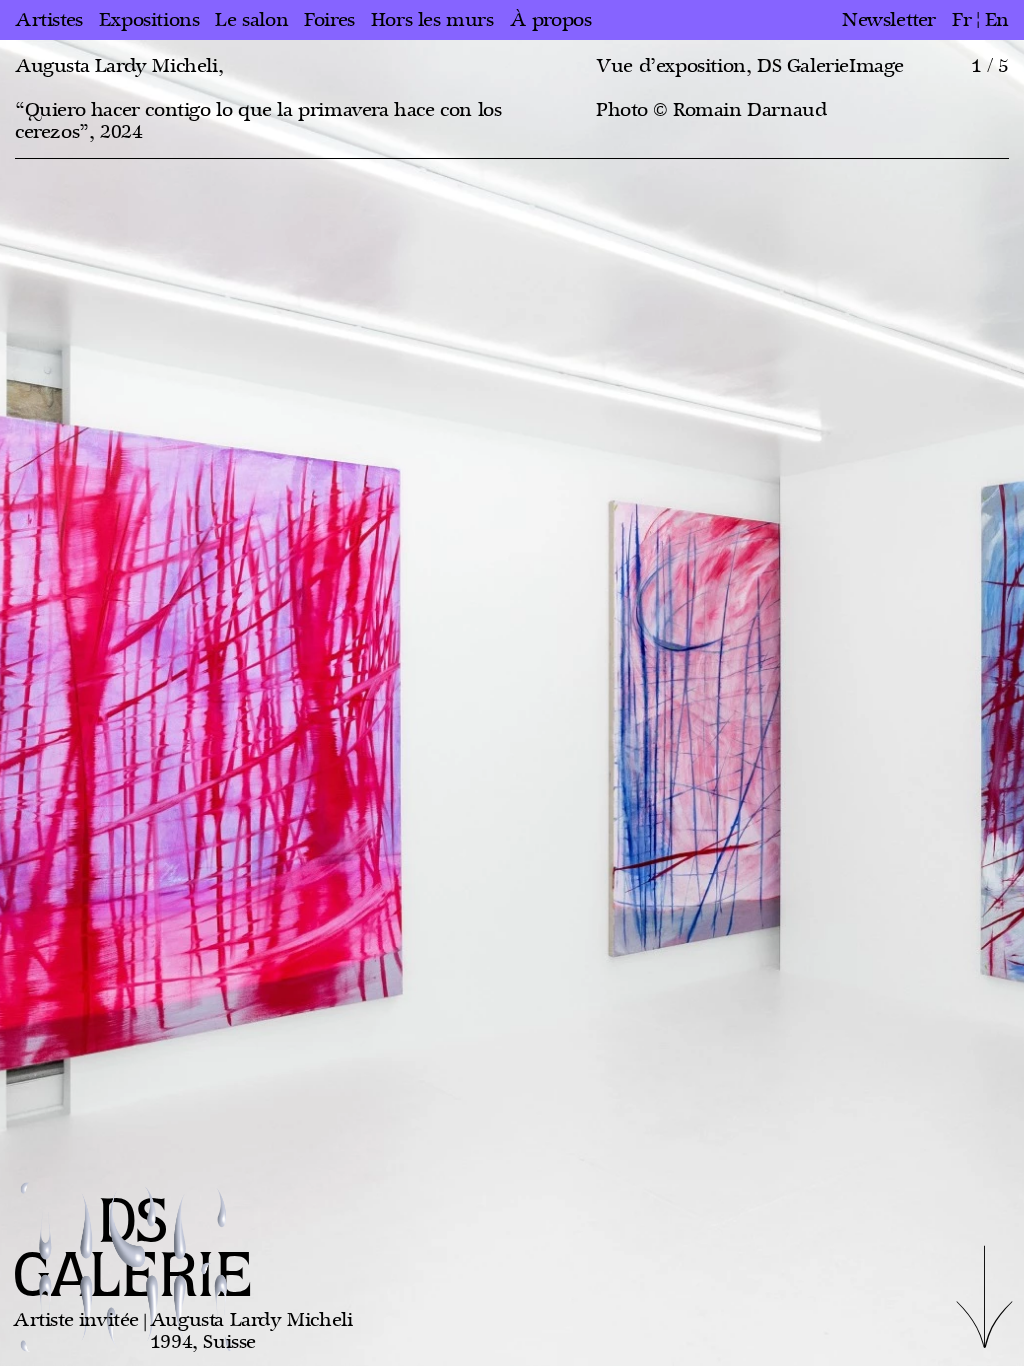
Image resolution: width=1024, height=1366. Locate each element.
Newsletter (889, 20)
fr (961, 20)
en (997, 20)
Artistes (49, 20)
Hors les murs (432, 20)
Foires (329, 20)
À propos (551, 20)
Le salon (251, 20)
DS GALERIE (133, 1250)
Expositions (149, 20)
